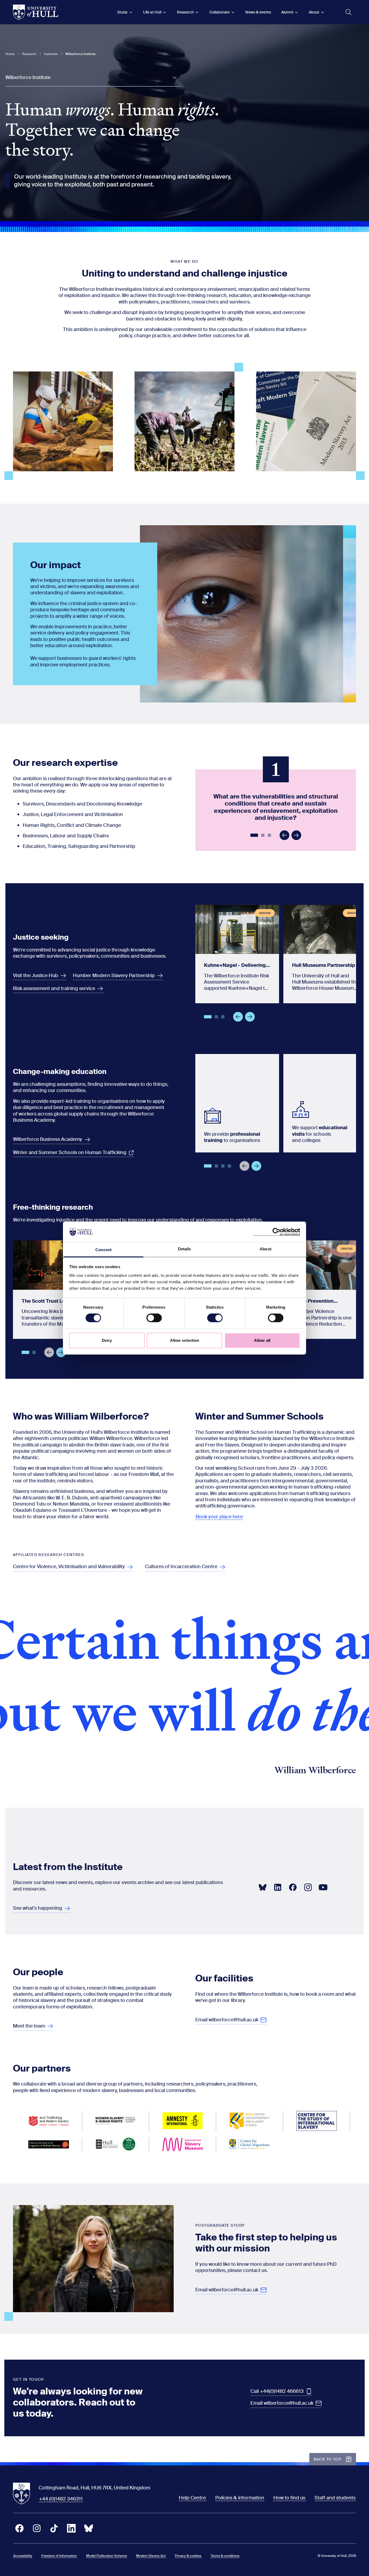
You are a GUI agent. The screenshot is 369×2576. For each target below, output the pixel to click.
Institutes (51, 54)
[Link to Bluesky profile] (263, 1887)
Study (122, 12)
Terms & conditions (225, 2556)
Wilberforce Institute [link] (80, 54)
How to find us (289, 2498)
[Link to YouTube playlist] (323, 1887)
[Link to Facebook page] (293, 1887)
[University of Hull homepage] (36, 12)
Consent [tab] (103, 1250)
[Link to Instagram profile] (308, 1887)
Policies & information (240, 2498)
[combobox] (93, 78)
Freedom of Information (59, 2556)
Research (185, 12)
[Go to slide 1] (255, 836)
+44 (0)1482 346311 (61, 2499)
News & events (258, 12)
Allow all (262, 1340)
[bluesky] (89, 2528)
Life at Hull (152, 12)
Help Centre (192, 2498)
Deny (107, 1340)
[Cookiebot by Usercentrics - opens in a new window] (276, 1232)
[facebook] (19, 2528)
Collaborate (219, 12)
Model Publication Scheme (107, 2556)
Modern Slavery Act (151, 2556)
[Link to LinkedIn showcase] (278, 1887)
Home (10, 54)
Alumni (287, 12)
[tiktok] (54, 2528)
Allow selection (185, 1340)
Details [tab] (185, 1249)
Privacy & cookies (188, 2556)
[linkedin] (71, 2528)
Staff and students (335, 2498)
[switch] (154, 1318)
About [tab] (266, 1249)
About (314, 12)
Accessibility (23, 2556)
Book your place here (219, 1517)
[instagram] (37, 2528)
